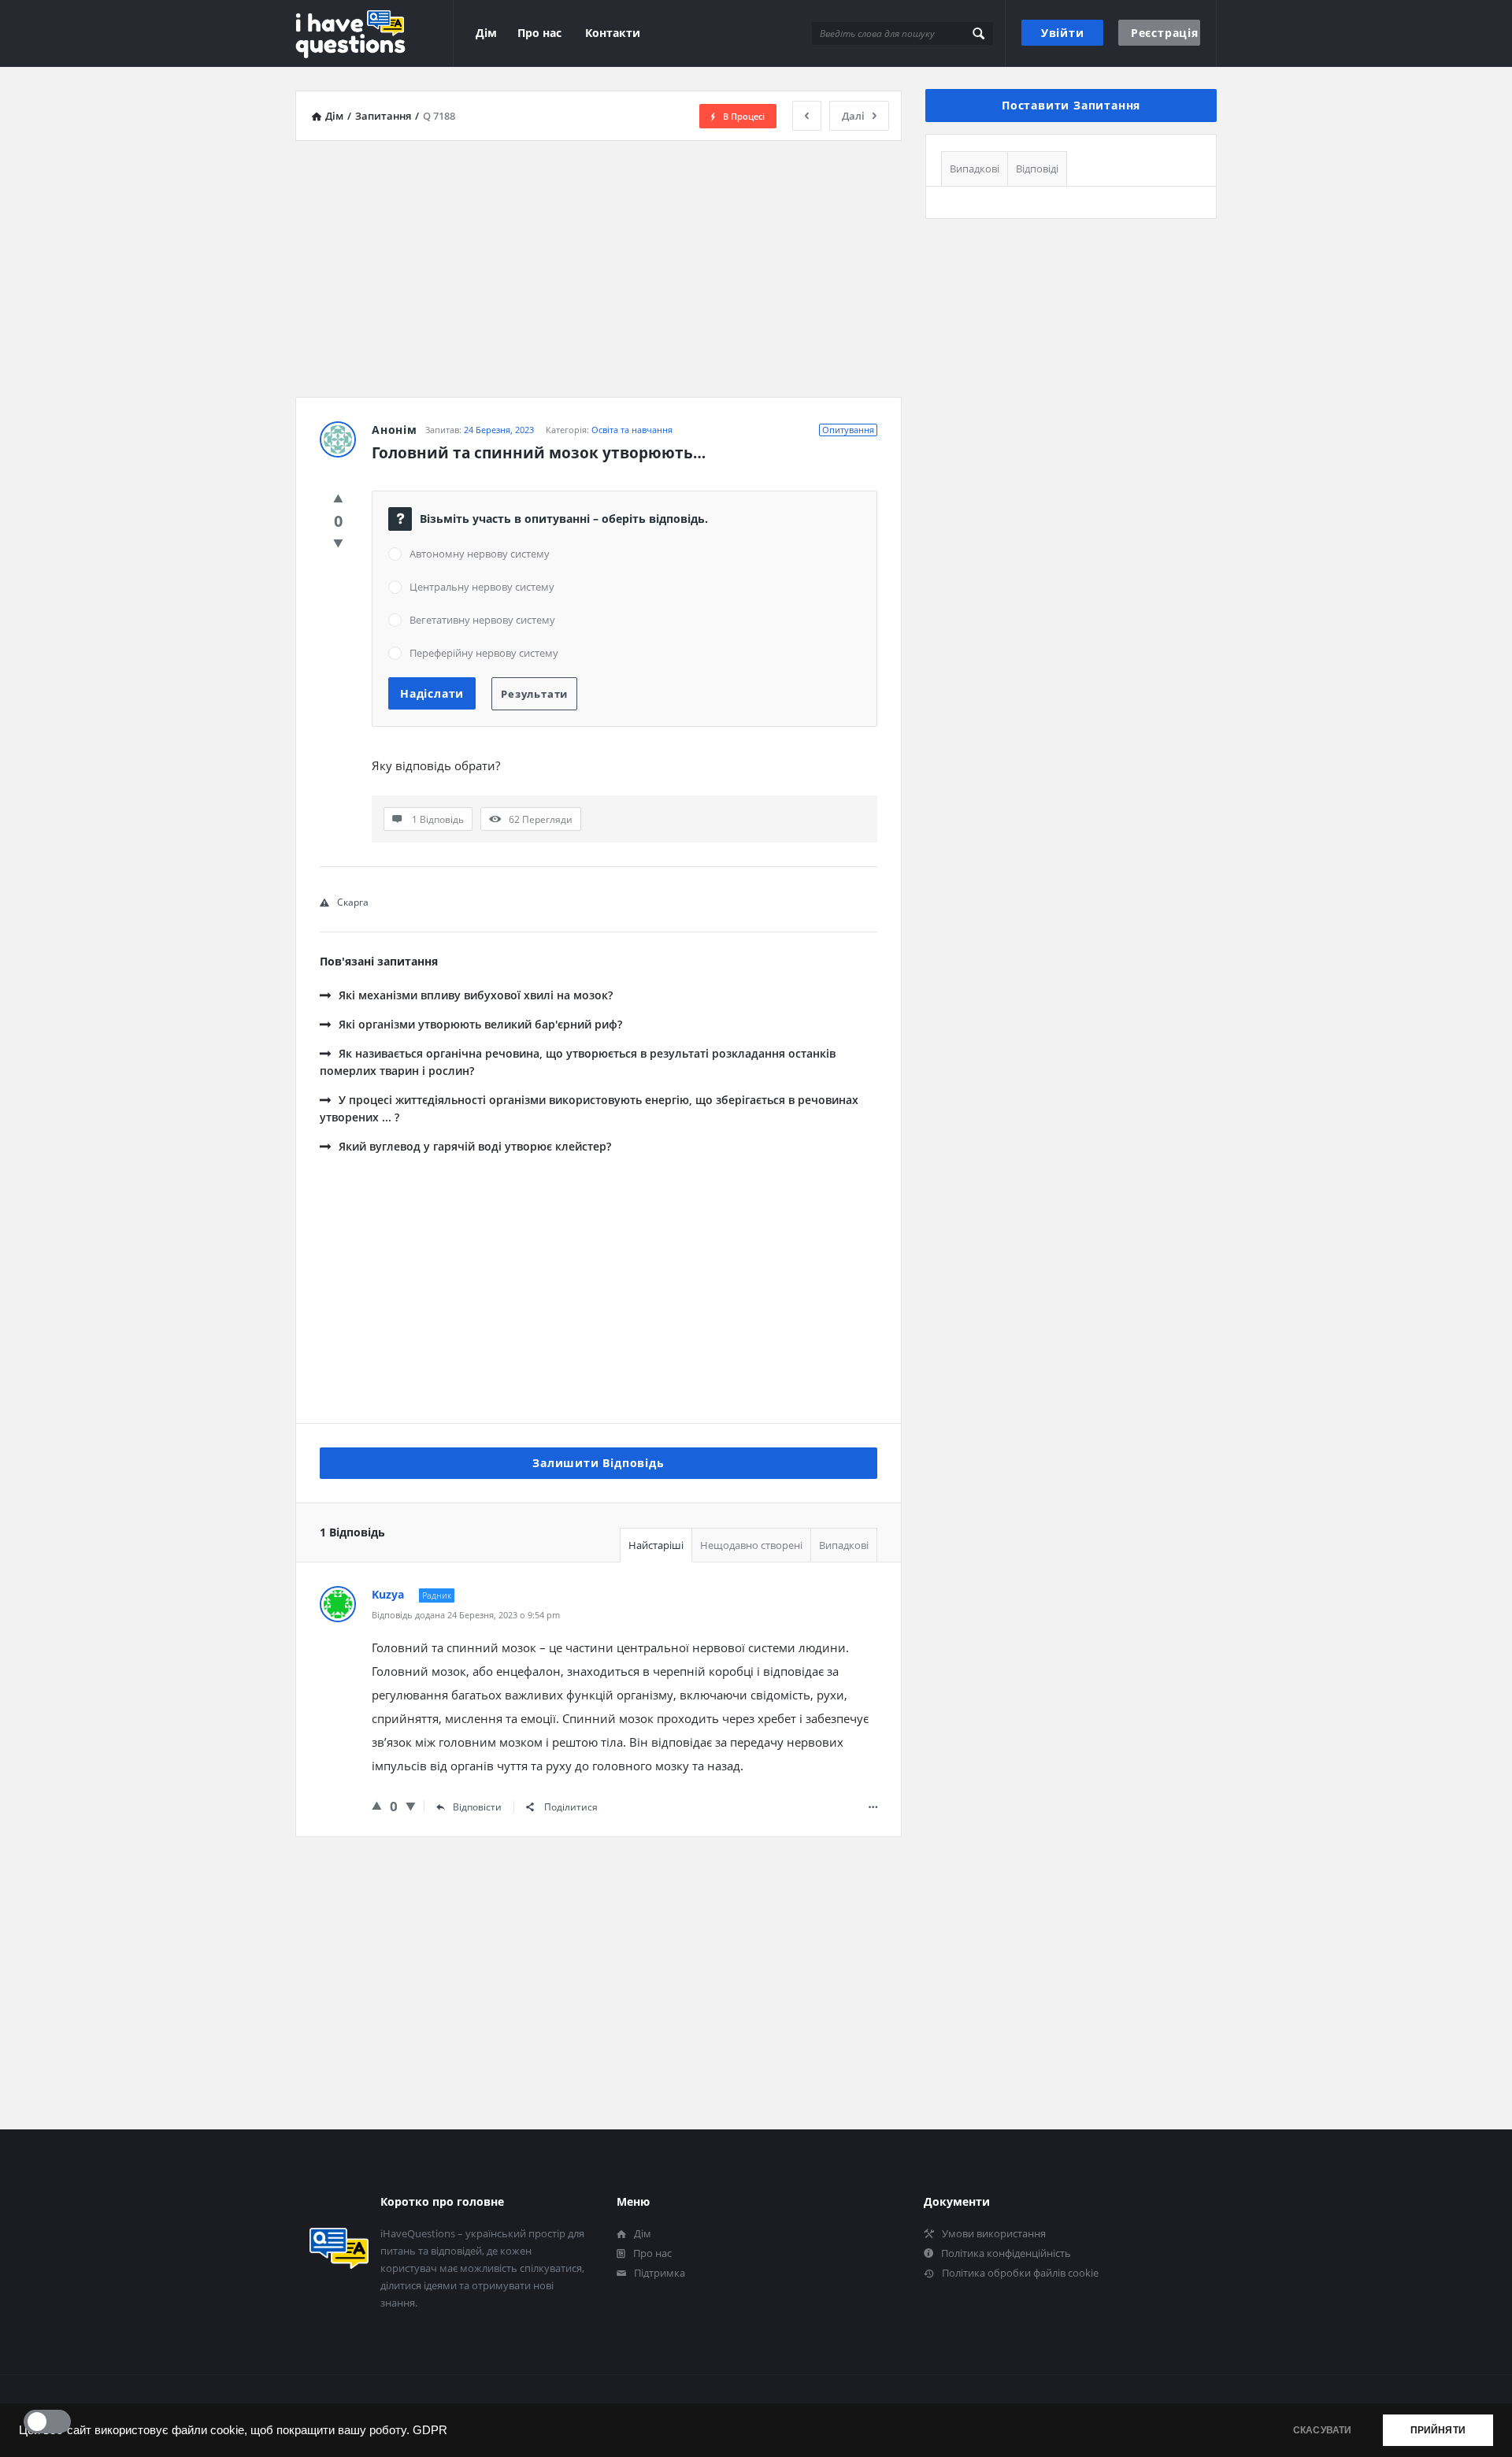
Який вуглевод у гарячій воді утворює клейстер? (475, 1146)
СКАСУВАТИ (1323, 2430)
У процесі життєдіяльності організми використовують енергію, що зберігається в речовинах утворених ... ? (589, 1108)
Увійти (1063, 33)
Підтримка (660, 2273)
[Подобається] (338, 498)
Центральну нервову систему (482, 587)
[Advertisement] (598, 263)
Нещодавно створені (751, 1545)
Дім (486, 33)
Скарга (353, 902)
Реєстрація (1165, 33)
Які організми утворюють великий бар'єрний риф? (480, 1024)
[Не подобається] (338, 543)
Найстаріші (656, 1545)
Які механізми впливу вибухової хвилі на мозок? (476, 995)
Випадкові (844, 1545)
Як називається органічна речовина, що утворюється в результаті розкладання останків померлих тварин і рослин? (578, 1062)
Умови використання (994, 2233)
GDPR (430, 2430)
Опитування (848, 430)
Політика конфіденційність (1006, 2253)
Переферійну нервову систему (484, 653)
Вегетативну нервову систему (482, 620)
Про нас (539, 33)
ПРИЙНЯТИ (1438, 2430)
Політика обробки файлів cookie (1020, 2273)
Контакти (613, 33)
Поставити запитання (1071, 105)
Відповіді (1037, 169)
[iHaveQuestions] (374, 33)
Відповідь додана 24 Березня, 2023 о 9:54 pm (466, 1615)
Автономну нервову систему (480, 554)
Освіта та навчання (632, 430)
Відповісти (477, 1807)
